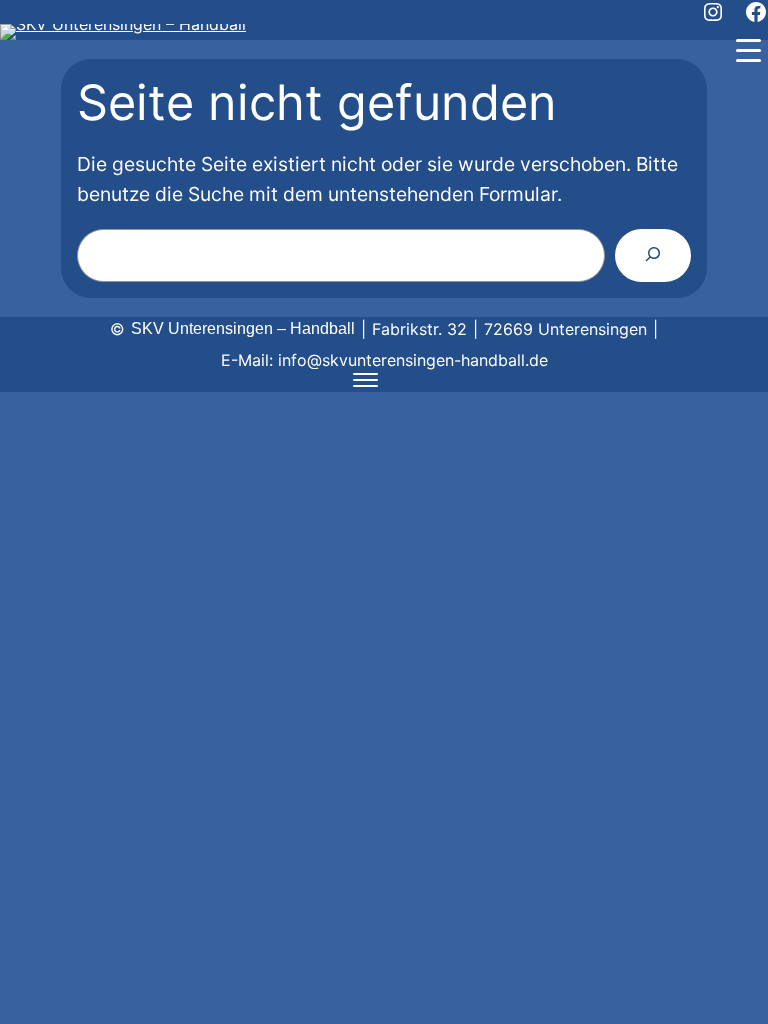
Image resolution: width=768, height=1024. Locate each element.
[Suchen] (652, 255)
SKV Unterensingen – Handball (243, 328)
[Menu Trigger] (748, 50)
